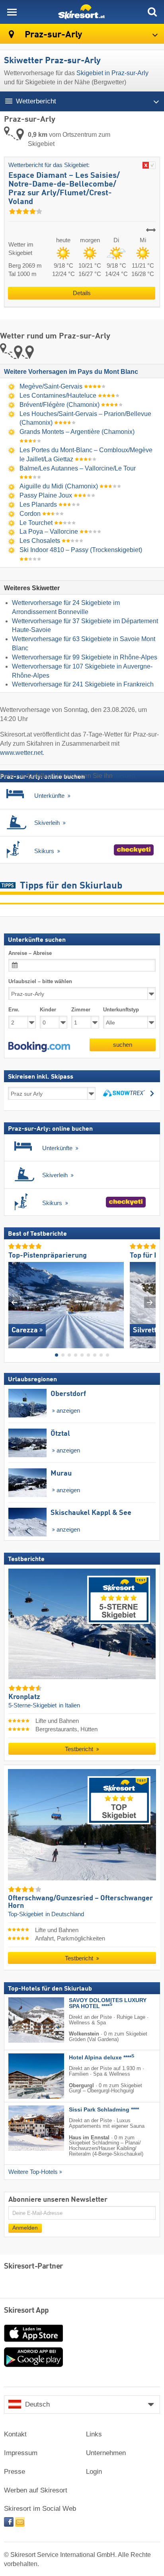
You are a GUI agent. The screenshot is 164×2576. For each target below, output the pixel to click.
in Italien (69, 1705)
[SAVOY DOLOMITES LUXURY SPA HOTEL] (24, 2020)
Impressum (21, 2453)
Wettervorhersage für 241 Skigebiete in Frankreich (83, 684)
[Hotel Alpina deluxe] (24, 2076)
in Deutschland (65, 1914)
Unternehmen (106, 2453)
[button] (39, 1047)
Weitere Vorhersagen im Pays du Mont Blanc (71, 372)
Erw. (14, 1010)
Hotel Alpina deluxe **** (102, 2058)
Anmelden (25, 2228)
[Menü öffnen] (12, 12)
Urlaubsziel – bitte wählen (40, 981)
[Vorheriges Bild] (14, 1302)
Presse (15, 2472)
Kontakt (15, 2434)
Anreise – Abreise (30, 953)
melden (125, 776)
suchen (123, 1045)
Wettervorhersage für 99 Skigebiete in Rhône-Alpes (85, 657)
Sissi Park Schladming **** (104, 2110)
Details (82, 293)
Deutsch (37, 2404)
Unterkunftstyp (121, 1010)
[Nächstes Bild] (150, 1302)
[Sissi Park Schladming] (24, 2128)
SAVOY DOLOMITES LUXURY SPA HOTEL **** (108, 2003)
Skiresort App (26, 2311)
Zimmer (81, 1010)
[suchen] (152, 12)
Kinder (48, 1010)
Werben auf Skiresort (36, 2490)
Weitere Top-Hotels (33, 2172)
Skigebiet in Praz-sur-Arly (112, 73)
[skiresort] (82, 12)
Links (94, 2434)
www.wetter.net (21, 753)
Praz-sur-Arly (52, 35)
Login (94, 2472)
